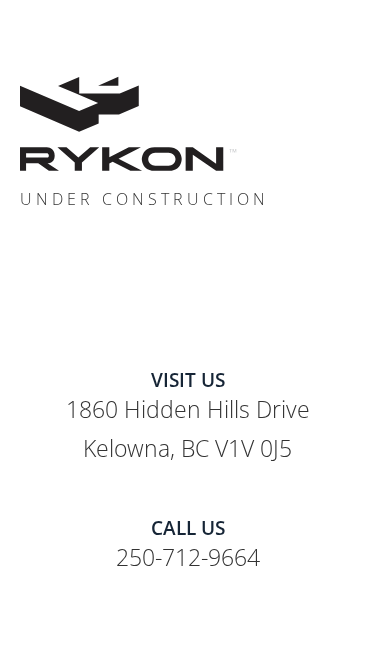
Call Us (188, 528)
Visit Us (188, 380)
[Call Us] (187, 500)
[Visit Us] (187, 352)
